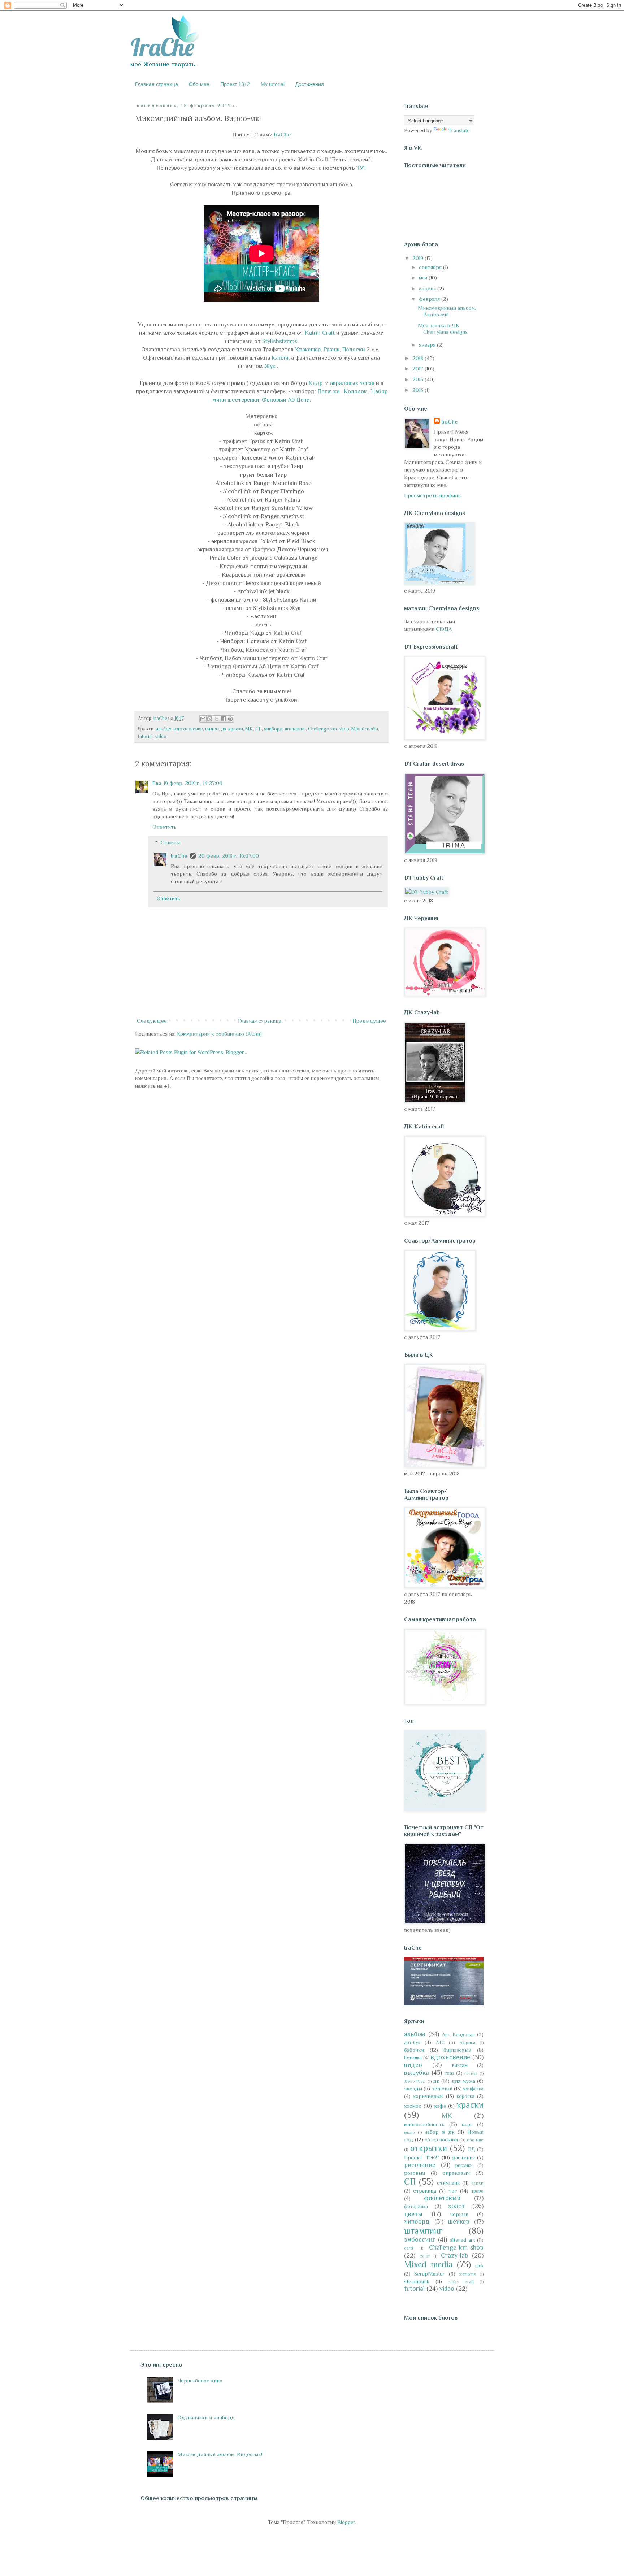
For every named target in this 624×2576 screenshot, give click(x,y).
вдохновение (188, 729)
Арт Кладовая (458, 2035)
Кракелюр (308, 349)
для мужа (463, 2081)
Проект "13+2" (422, 2157)
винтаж (460, 2065)
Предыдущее (369, 1021)
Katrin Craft (320, 333)
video (161, 736)
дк (224, 729)
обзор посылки (441, 2140)
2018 (419, 358)
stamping (467, 2274)
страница (425, 2191)
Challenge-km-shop (329, 729)
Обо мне (199, 84)
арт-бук (412, 2042)
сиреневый (456, 2173)
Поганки (329, 391)
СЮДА (444, 629)
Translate (459, 130)
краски (236, 729)
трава (477, 2191)
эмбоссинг (420, 2239)
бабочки (414, 2050)
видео (212, 729)
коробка (466, 2096)
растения (463, 2157)
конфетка (473, 2089)
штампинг (295, 729)
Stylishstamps (280, 341)
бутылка (413, 2058)
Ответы (170, 842)
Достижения (310, 84)
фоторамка (416, 2206)
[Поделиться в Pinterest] (230, 719)
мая (424, 277)
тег (453, 2191)
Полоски (354, 349)
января (428, 345)
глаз (450, 2073)
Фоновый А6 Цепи (286, 400)
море (467, 2124)
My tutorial (273, 84)
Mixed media (365, 729)
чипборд (273, 729)
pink (479, 2266)
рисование (420, 2165)
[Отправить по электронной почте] (203, 719)
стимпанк (448, 2183)
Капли (280, 358)
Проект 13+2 (235, 84)
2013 (419, 390)
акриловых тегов (352, 383)
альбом (164, 729)
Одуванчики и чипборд (206, 2417)
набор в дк (439, 2132)
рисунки (464, 2165)
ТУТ (361, 168)
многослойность (424, 2124)
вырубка (417, 2073)
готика (471, 2073)
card (409, 2248)
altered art (462, 2240)
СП (259, 729)
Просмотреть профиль (432, 495)
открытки (429, 2148)
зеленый (442, 2088)
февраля (430, 299)
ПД (472, 2149)
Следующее (152, 1021)
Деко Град (415, 2081)
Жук (271, 366)
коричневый (428, 2096)
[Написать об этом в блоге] (210, 719)
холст (456, 2206)
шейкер (459, 2221)
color (425, 2256)
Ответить (164, 827)
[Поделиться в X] (217, 719)
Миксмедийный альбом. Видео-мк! (447, 311)
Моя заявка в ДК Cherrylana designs (443, 328)
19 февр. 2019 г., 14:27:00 (193, 783)
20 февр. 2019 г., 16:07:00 (229, 856)
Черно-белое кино (200, 2380)
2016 (419, 379)
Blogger (346, 2522)
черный (459, 2214)
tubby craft (461, 2282)
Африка (467, 2043)
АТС (440, 2042)
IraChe (282, 135)
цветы (413, 2214)
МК (249, 729)
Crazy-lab (454, 2255)
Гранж (331, 349)
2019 (419, 258)
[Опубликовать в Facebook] (224, 719)
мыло (409, 2132)
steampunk (417, 2281)
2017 (419, 368)
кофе (440, 2106)
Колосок (356, 391)
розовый (415, 2173)
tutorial (145, 736)
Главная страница (157, 84)
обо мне (475, 2140)
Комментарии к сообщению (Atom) (219, 1034)
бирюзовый (457, 2050)
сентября (431, 267)
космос (413, 2106)
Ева (157, 783)
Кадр (316, 383)
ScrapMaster (430, 2274)
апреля (428, 288)
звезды (413, 2088)
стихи (477, 2183)
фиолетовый (442, 2198)
